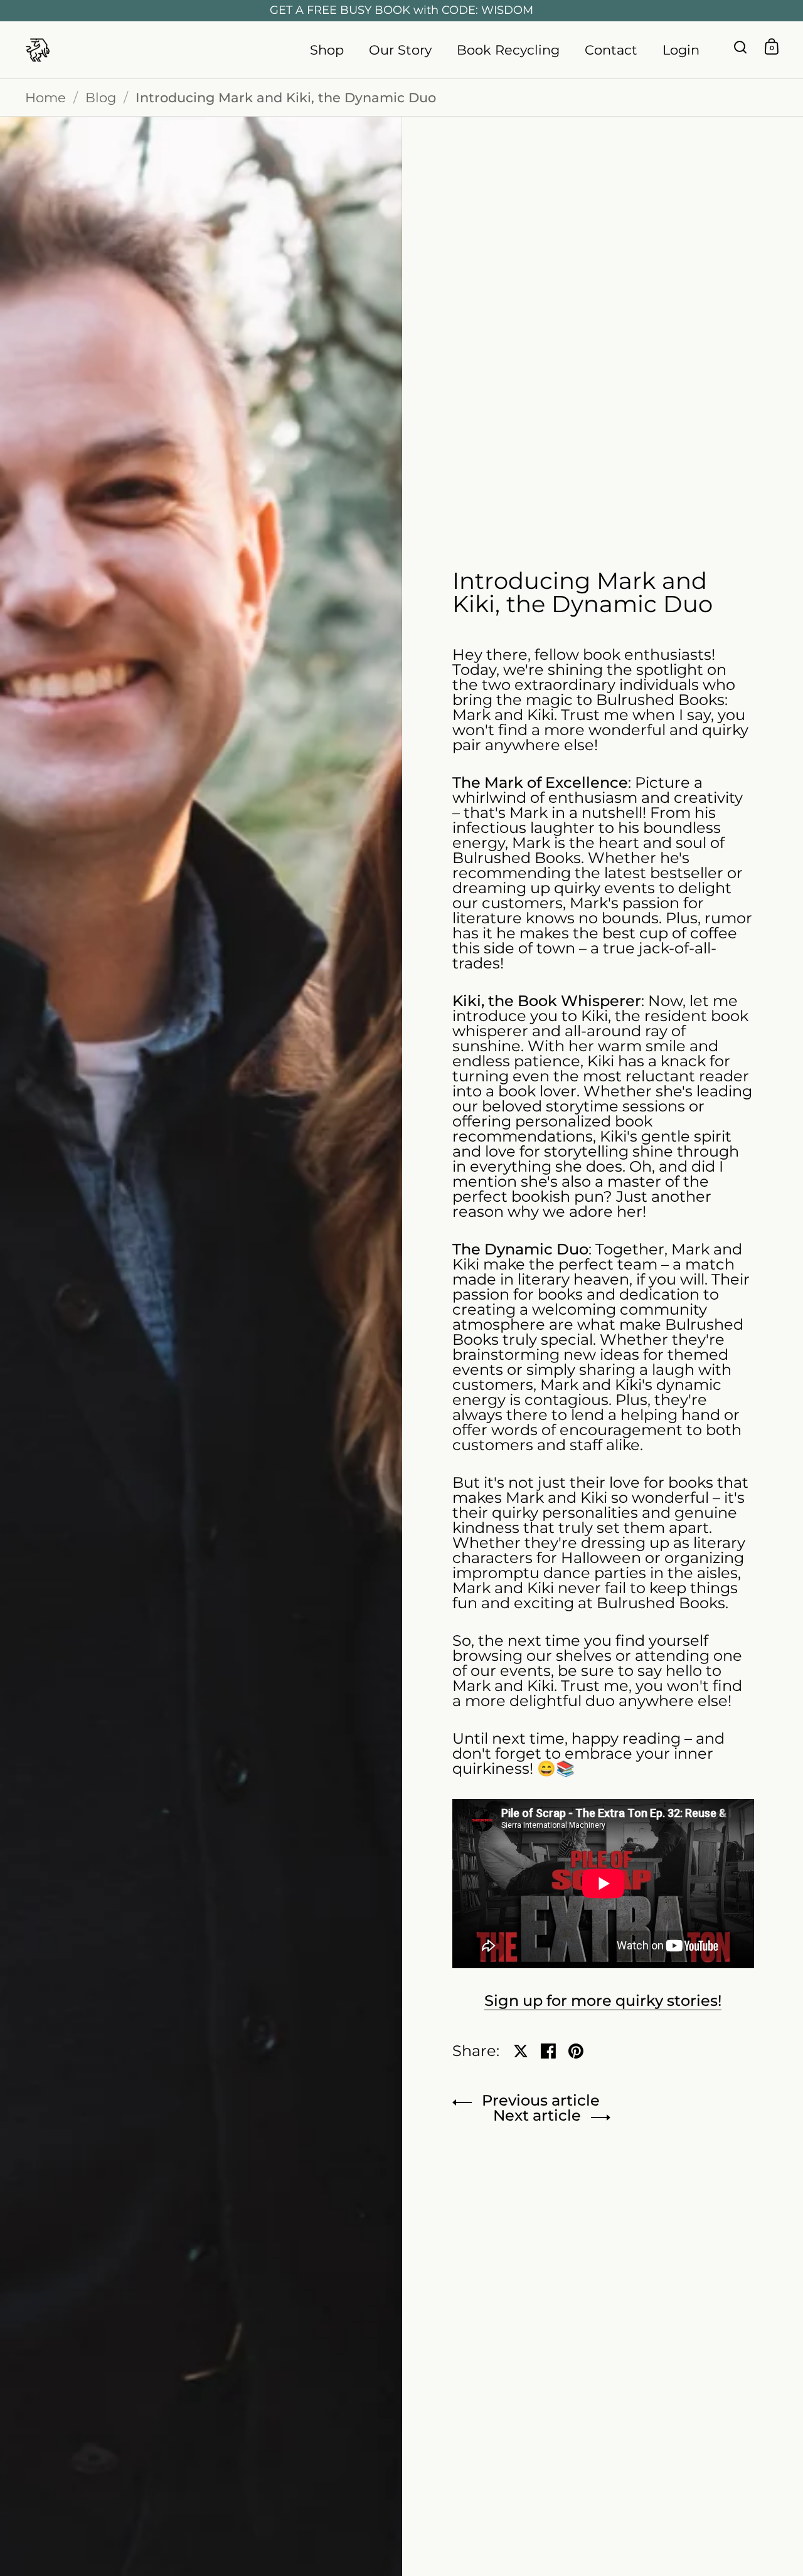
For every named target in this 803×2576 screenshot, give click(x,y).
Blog (101, 98)
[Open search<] (741, 47)
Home (45, 98)
